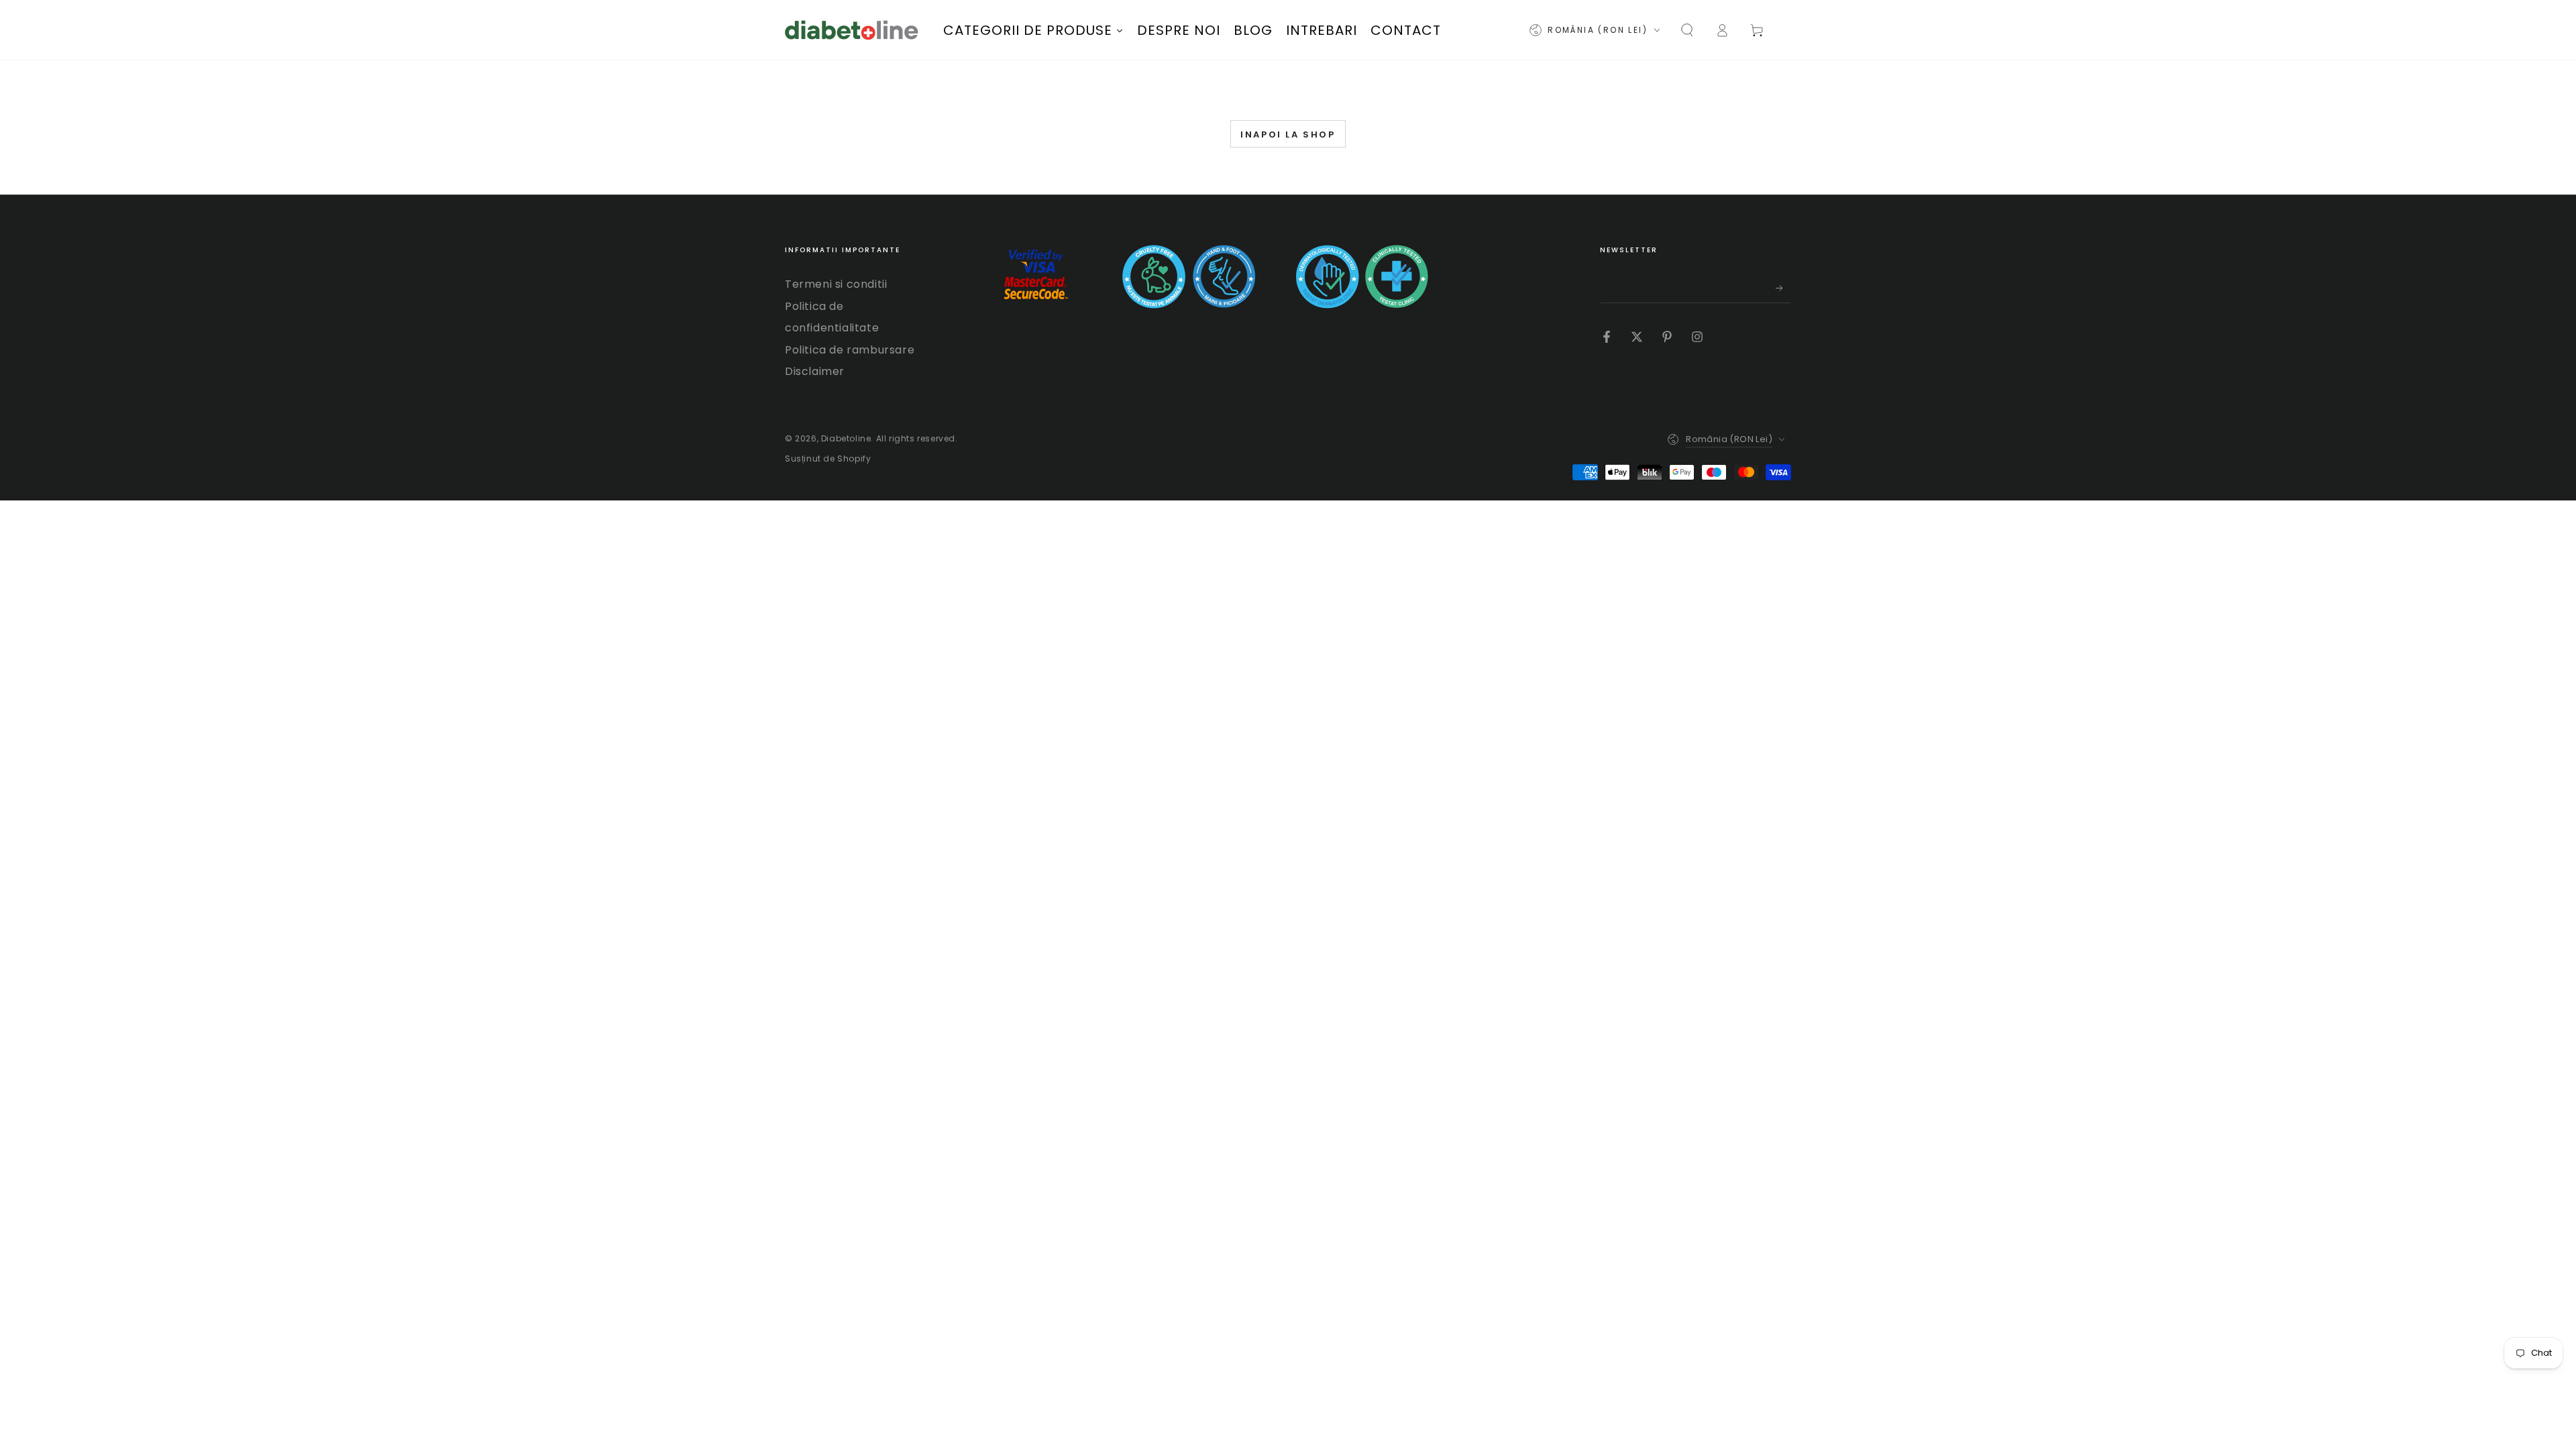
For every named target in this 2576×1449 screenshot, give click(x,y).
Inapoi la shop (1288, 135)
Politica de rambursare (850, 350)
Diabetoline (846, 438)
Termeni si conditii (836, 284)
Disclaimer (815, 371)
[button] (1687, 30)
